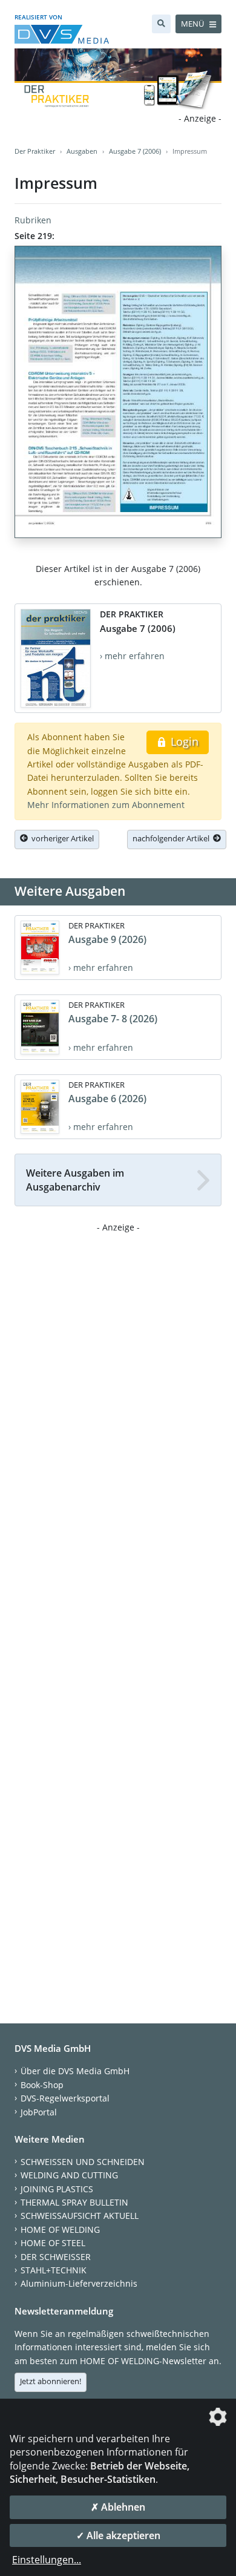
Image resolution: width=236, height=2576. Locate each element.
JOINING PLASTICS (57, 2189)
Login (183, 741)
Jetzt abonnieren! (51, 2381)
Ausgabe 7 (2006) (135, 151)
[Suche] (161, 24)
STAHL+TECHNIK (54, 2270)
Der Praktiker (35, 151)
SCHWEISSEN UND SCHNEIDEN (83, 2162)
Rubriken (33, 220)
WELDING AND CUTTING (69, 2175)
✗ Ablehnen (118, 2507)
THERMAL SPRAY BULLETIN (74, 2202)
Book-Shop (42, 2085)
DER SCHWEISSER (56, 2257)
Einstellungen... (47, 2560)
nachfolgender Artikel (173, 838)
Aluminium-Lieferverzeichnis (79, 2283)
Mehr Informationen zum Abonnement (106, 805)
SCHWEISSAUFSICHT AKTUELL (80, 2216)
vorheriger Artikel (61, 838)
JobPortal (39, 2112)
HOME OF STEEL (53, 2243)
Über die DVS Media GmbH (75, 2071)
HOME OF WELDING (60, 2229)
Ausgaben (82, 151)
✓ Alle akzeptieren (118, 2535)
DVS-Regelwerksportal (65, 2098)
